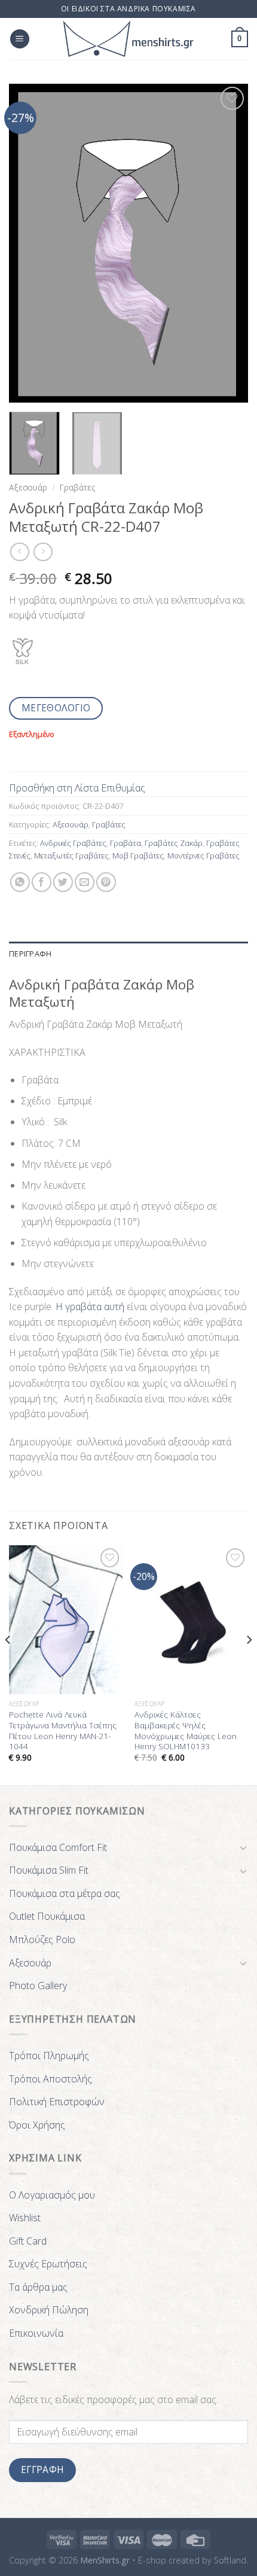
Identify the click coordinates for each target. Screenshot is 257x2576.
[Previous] (29, 243)
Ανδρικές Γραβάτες (73, 843)
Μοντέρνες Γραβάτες (204, 855)
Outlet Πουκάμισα (47, 1916)
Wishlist (25, 2218)
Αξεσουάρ (28, 487)
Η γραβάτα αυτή (91, 1307)
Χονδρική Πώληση (49, 2310)
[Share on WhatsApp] (20, 882)
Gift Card (28, 2241)
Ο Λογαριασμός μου (52, 2195)
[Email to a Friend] (85, 882)
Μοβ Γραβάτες (138, 855)
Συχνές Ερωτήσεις (48, 2264)
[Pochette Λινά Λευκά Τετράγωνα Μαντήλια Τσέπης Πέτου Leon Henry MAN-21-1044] (66, 1619)
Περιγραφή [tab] (30, 954)
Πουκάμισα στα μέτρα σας (65, 1893)
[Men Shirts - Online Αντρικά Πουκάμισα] (128, 39)
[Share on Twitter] (63, 882)
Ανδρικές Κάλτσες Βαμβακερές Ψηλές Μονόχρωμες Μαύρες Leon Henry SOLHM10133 (186, 1730)
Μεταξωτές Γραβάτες (71, 855)
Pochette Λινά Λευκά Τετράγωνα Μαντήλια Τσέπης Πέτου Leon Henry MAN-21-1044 (63, 1730)
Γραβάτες (77, 487)
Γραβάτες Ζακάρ (174, 843)
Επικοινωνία (36, 2333)
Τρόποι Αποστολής (51, 2079)
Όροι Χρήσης (37, 2125)
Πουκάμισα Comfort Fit (58, 1847)
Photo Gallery (38, 1986)
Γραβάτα (126, 843)
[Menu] (20, 39)
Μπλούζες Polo (42, 1939)
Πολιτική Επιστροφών (57, 2102)
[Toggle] (243, 1847)
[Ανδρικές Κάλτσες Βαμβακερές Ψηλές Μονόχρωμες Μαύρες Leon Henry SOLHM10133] (191, 1619)
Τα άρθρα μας (38, 2287)
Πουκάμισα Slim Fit (49, 1870)
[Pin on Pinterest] (106, 882)
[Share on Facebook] (42, 882)
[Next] (228, 243)
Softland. (231, 2560)
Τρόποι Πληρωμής (49, 2056)
